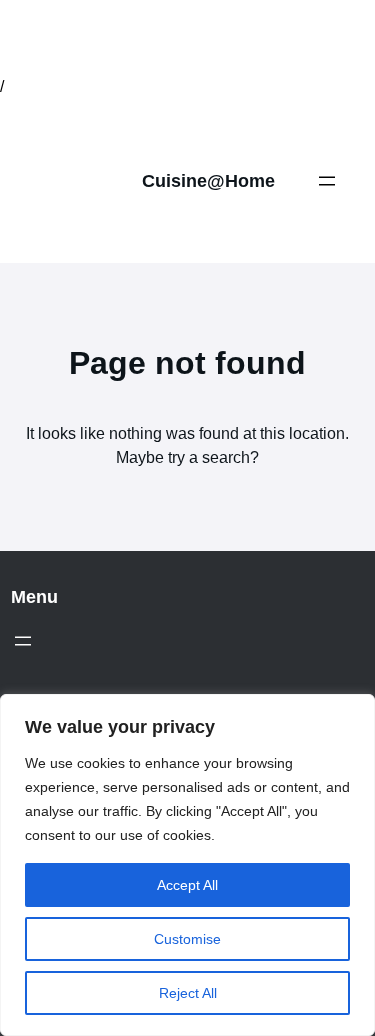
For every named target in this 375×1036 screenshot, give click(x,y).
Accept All (187, 885)
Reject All (188, 993)
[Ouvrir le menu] (327, 181)
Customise (187, 939)
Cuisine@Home (208, 181)
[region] (187, 865)
